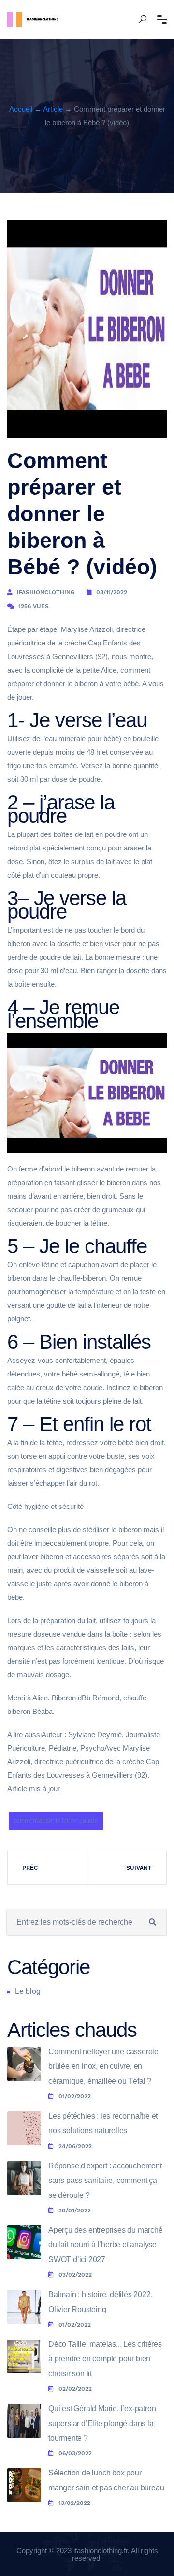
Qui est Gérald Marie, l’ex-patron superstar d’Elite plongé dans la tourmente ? (102, 2423)
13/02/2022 (74, 2503)
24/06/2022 (75, 2146)
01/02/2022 (75, 2096)
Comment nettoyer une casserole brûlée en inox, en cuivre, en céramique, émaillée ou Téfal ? (103, 2066)
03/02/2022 (75, 2275)
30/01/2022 (75, 2210)
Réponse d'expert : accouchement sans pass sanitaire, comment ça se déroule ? (105, 2181)
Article (53, 109)
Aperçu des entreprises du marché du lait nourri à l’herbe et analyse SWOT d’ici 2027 (106, 2245)
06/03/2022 (75, 2453)
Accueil (21, 109)
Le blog (28, 1991)
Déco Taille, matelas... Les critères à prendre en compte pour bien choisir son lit (105, 2359)
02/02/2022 (75, 2389)
